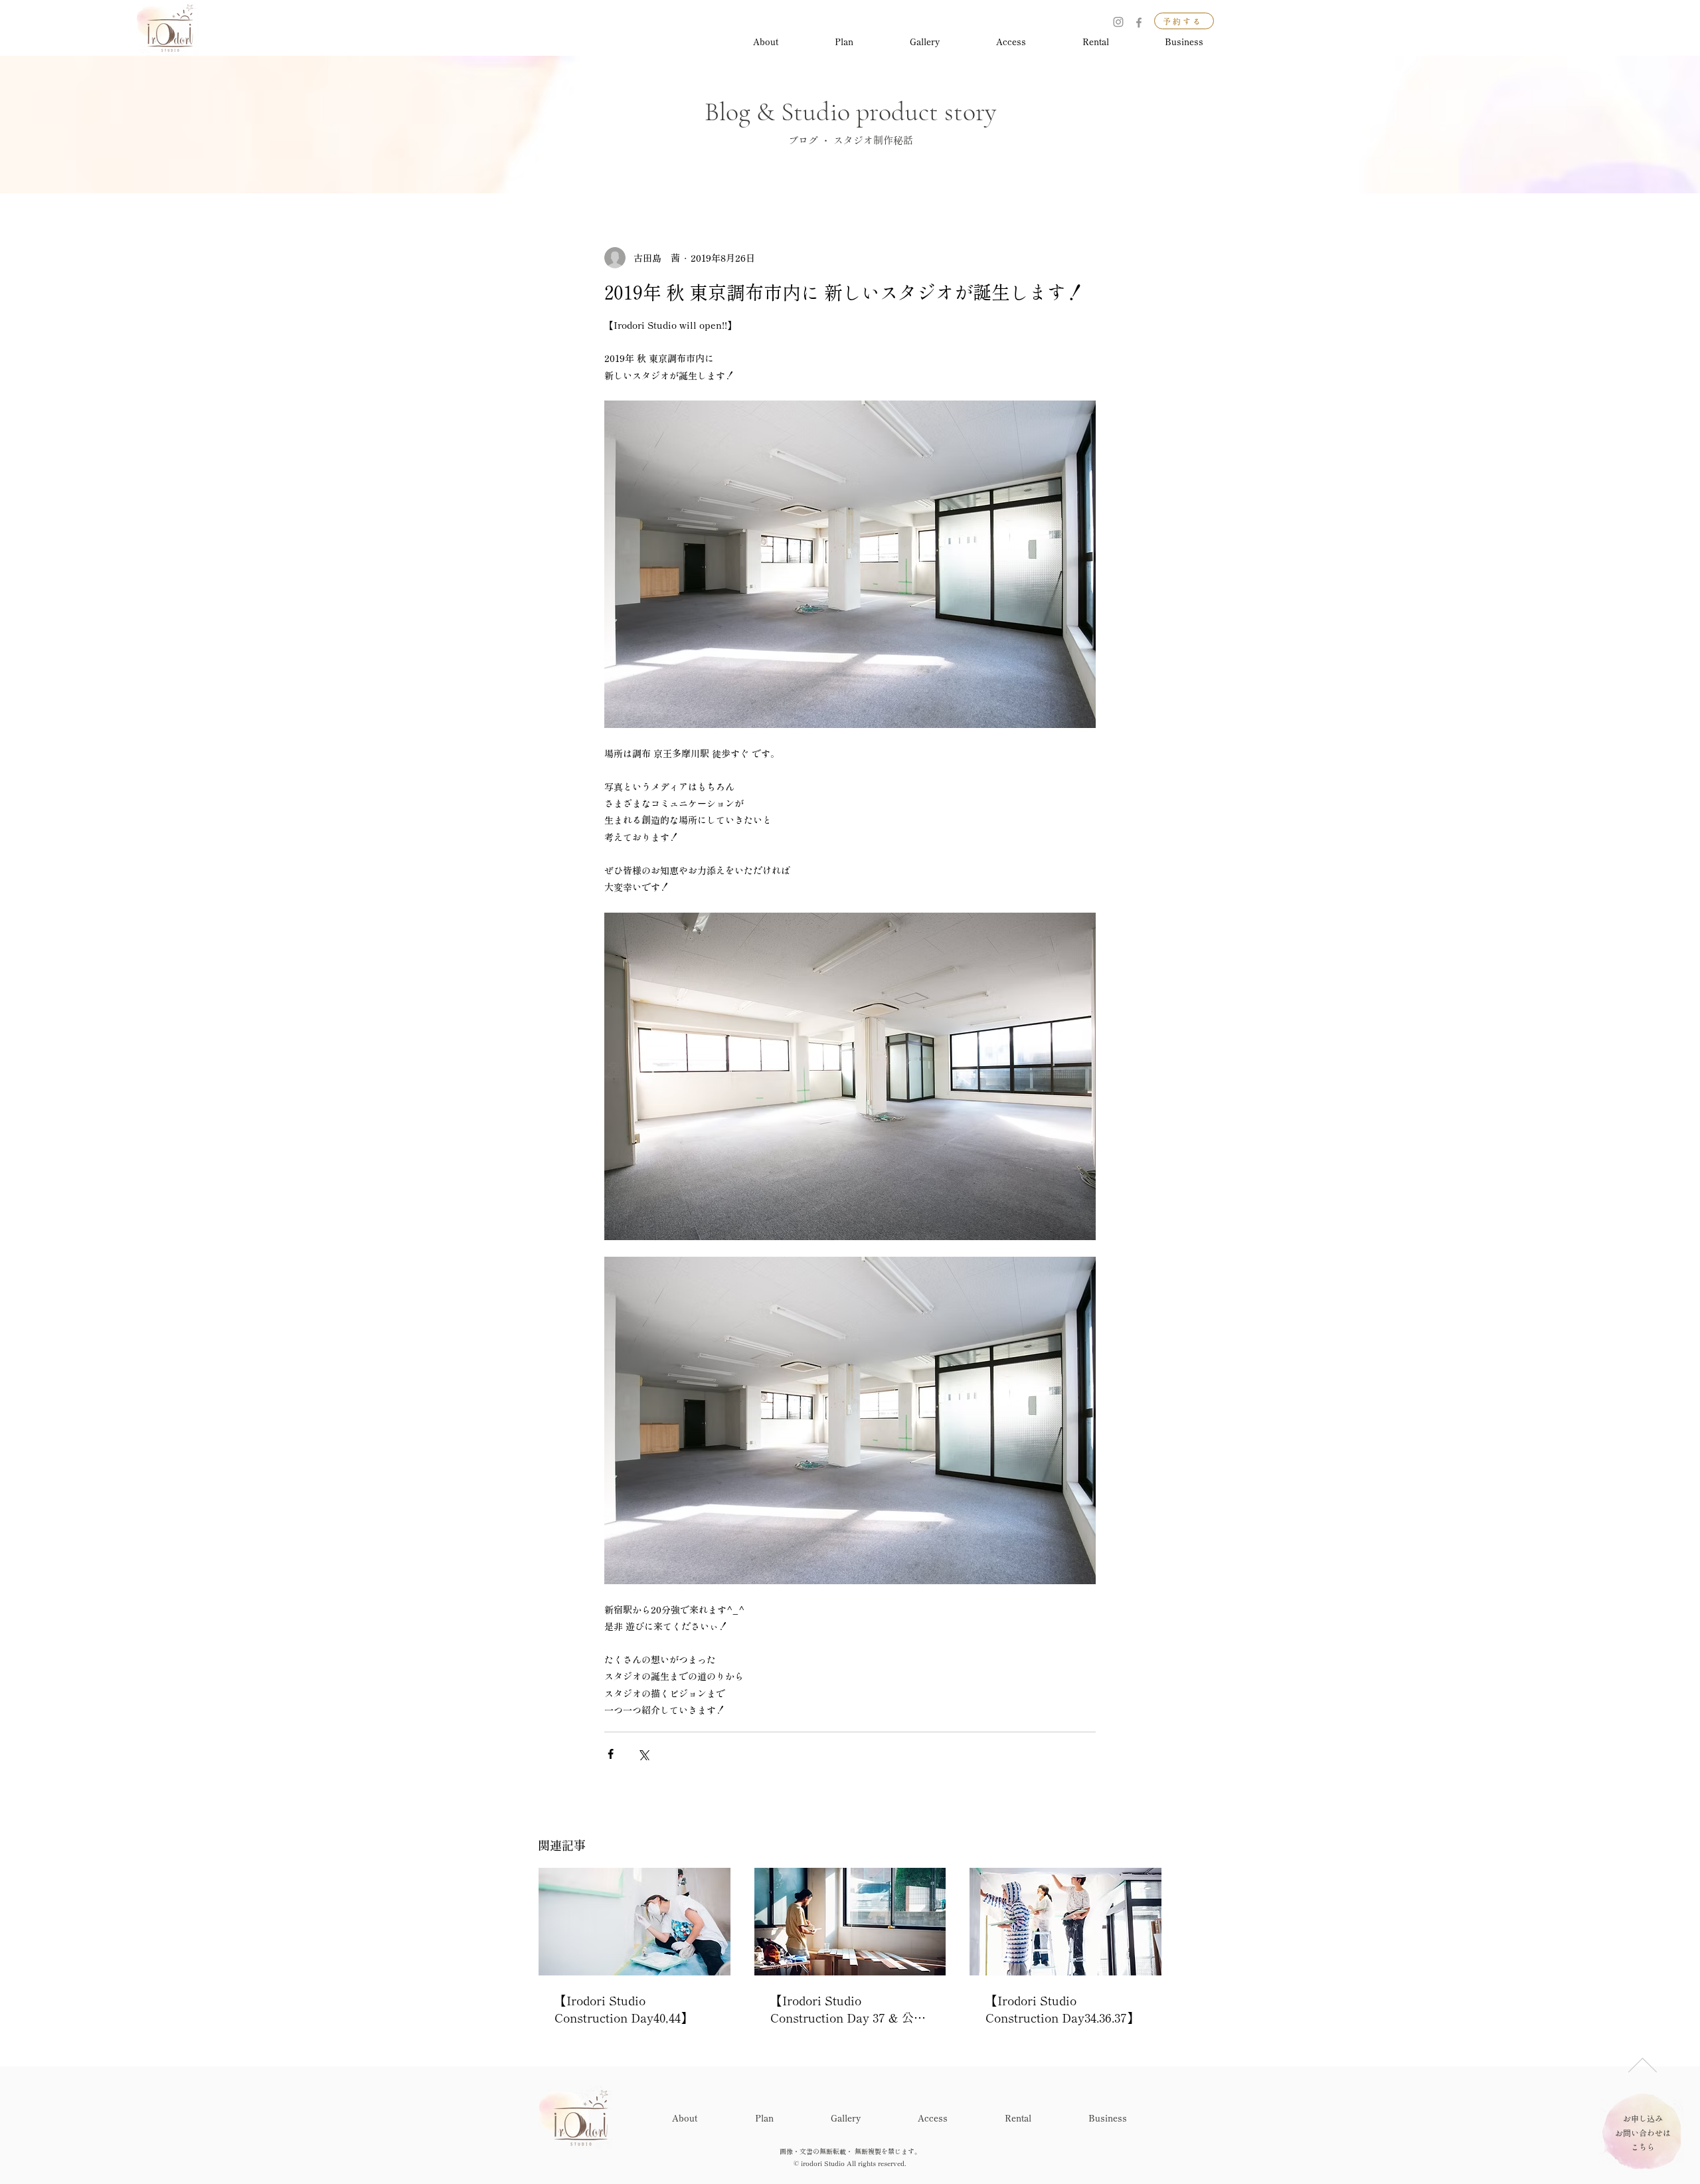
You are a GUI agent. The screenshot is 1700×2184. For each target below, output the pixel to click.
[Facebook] (1139, 23)
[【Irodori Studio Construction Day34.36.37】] (1065, 1922)
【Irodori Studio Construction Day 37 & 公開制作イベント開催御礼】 (848, 2009)
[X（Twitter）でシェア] (643, 1754)
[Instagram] (1118, 22)
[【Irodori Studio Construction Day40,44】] (635, 1922)
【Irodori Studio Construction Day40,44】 (624, 2009)
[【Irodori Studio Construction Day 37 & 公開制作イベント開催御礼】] (850, 1922)
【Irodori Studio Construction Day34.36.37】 (1062, 2009)
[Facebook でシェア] (611, 1754)
